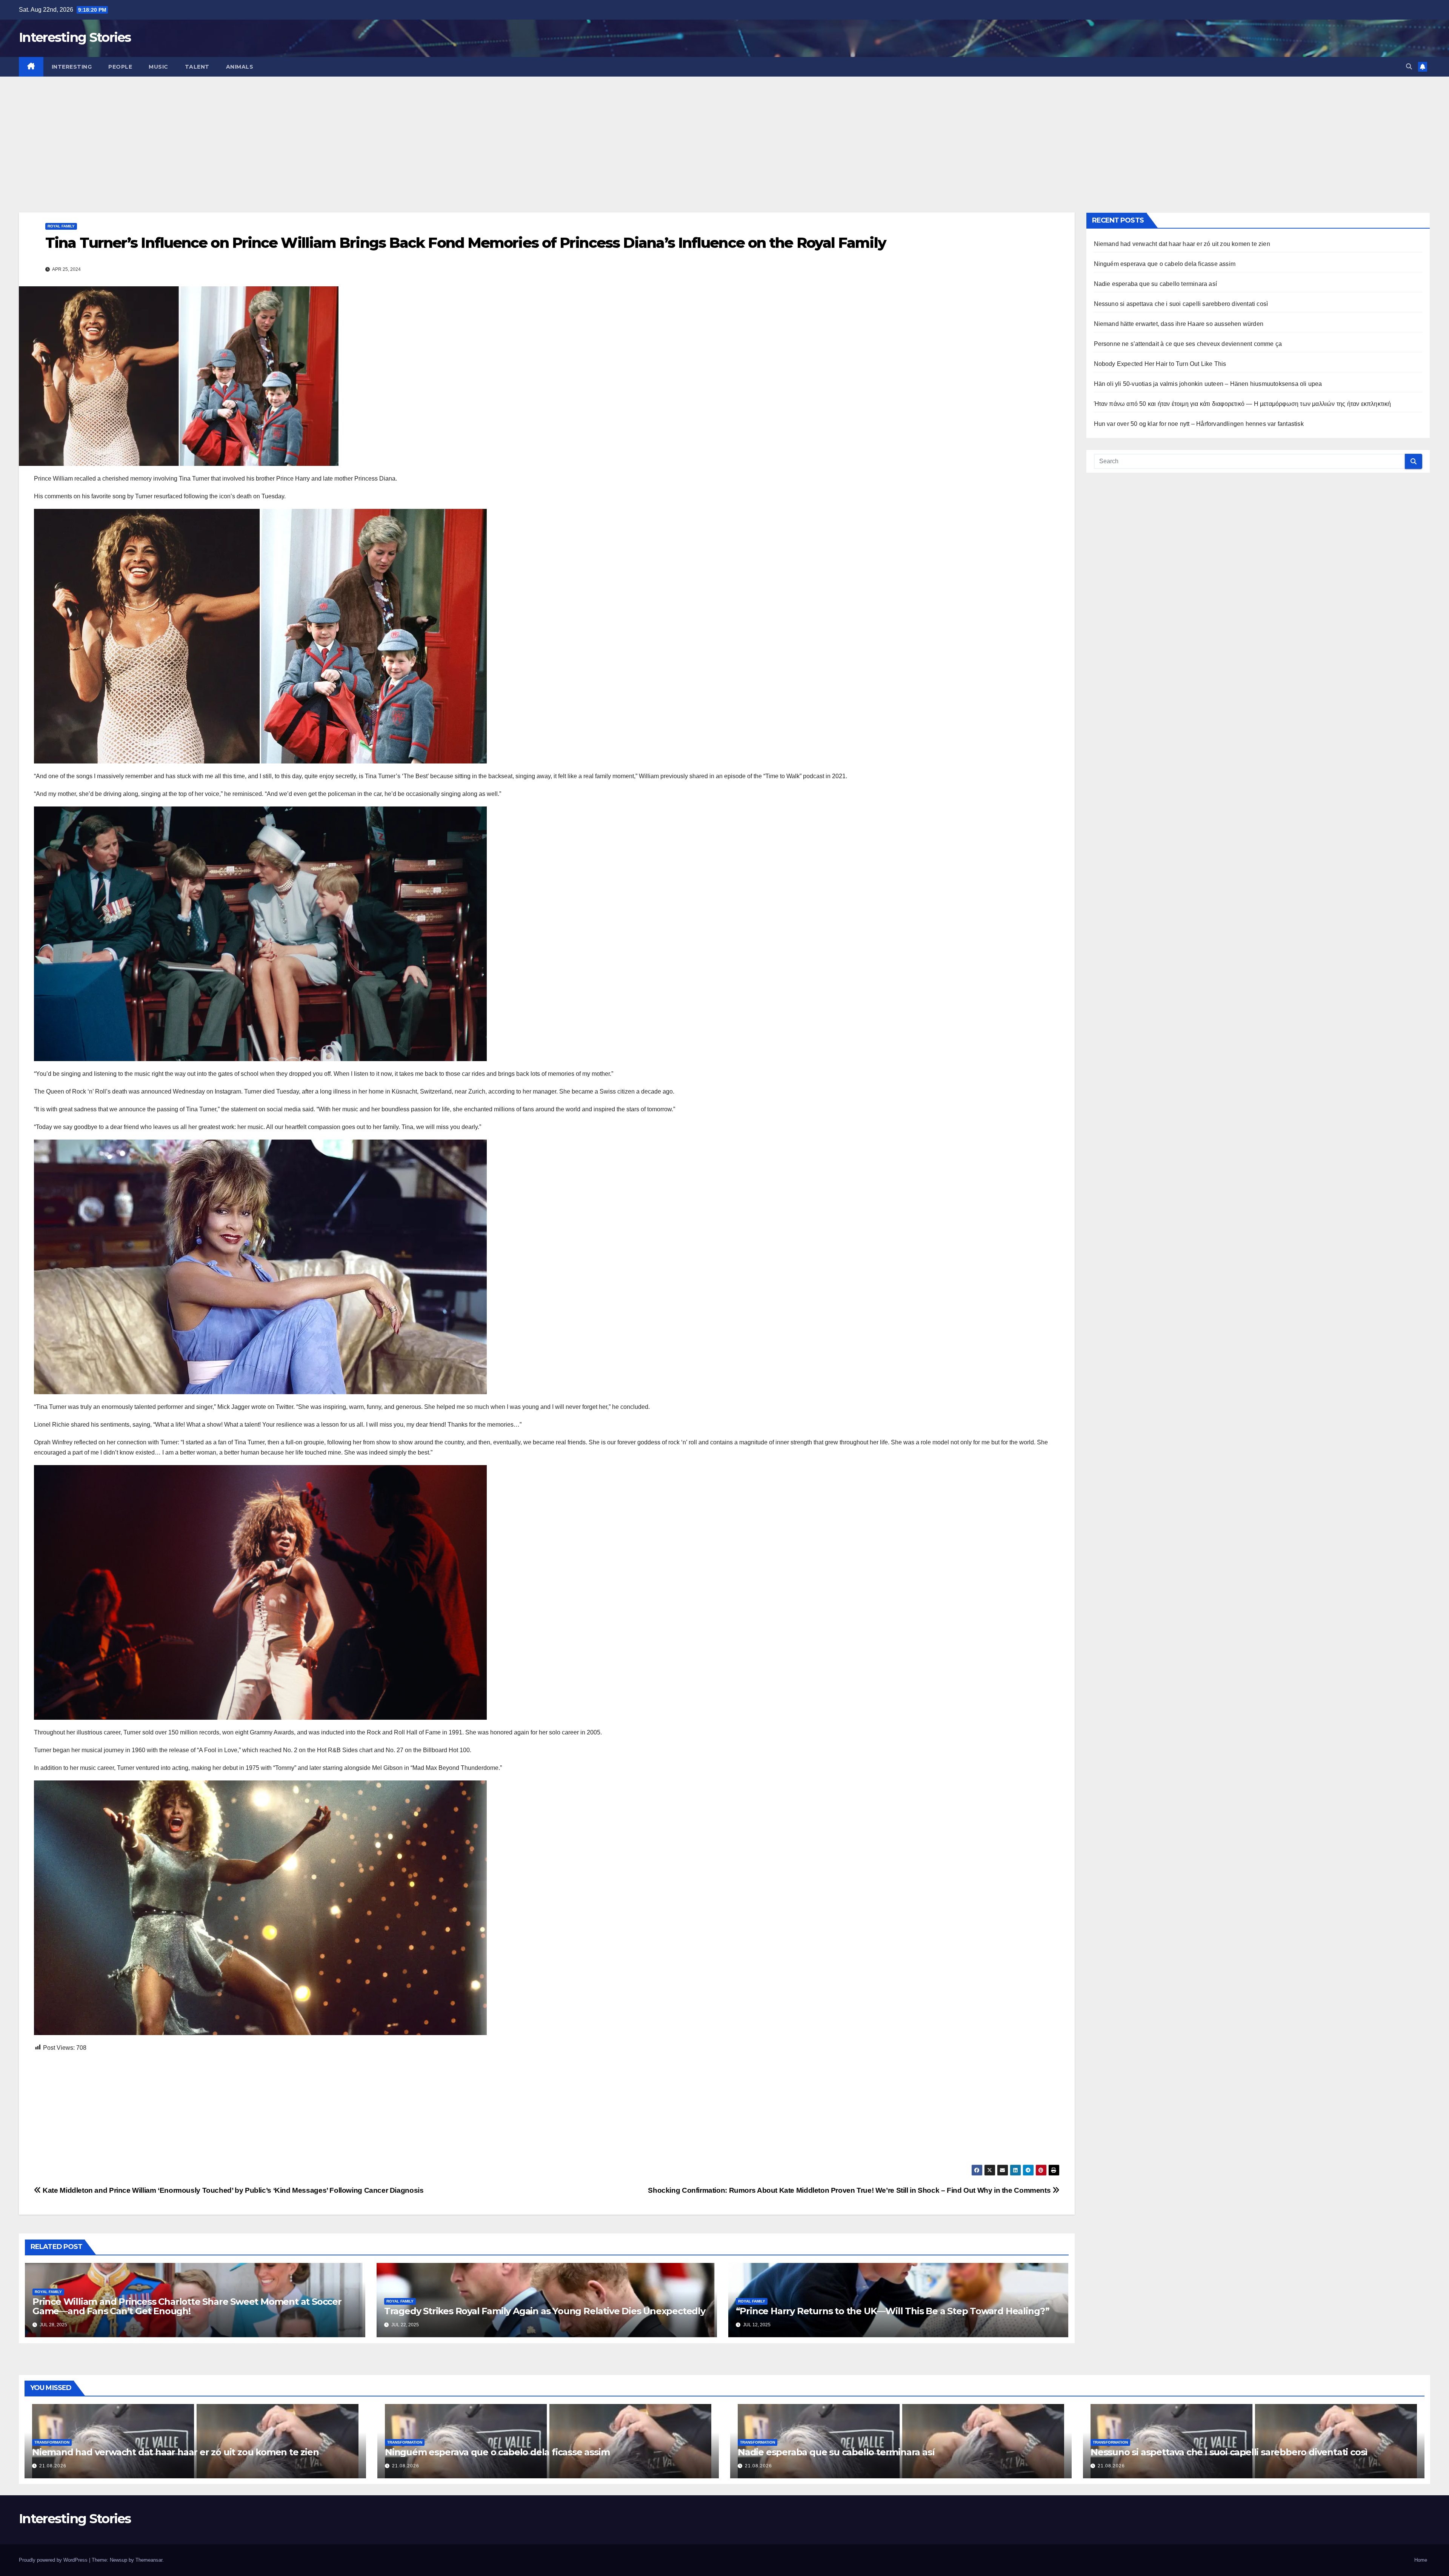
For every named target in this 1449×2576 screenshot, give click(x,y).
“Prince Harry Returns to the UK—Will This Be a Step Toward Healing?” (893, 2311)
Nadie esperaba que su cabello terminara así (1156, 284)
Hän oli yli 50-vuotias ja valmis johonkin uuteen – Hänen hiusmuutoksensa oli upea (1208, 384)
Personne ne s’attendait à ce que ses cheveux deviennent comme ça (1188, 344)
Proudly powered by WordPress (54, 2560)
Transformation (52, 2442)
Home (1421, 2560)
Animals (240, 67)
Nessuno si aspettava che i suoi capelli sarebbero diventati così (1181, 304)
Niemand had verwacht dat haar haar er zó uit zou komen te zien (1182, 244)
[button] (1409, 67)
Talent (197, 67)
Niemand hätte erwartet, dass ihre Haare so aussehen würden (1179, 324)
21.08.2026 (53, 2466)
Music (158, 67)
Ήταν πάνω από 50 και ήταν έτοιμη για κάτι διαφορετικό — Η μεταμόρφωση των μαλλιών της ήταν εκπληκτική (1243, 404)
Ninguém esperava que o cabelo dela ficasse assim (1165, 264)
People (120, 67)
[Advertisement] (724, 133)
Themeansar (149, 2560)
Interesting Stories (75, 37)
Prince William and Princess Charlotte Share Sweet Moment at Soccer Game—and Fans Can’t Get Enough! (187, 2306)
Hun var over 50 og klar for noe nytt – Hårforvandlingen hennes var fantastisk (1199, 424)
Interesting (72, 67)
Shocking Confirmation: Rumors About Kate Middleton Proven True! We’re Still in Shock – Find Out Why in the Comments (850, 2190)
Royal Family (61, 226)
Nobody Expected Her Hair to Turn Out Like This (1160, 364)
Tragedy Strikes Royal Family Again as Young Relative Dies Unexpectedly (545, 2311)
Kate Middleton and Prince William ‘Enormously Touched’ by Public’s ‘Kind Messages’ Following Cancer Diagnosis (232, 2190)
